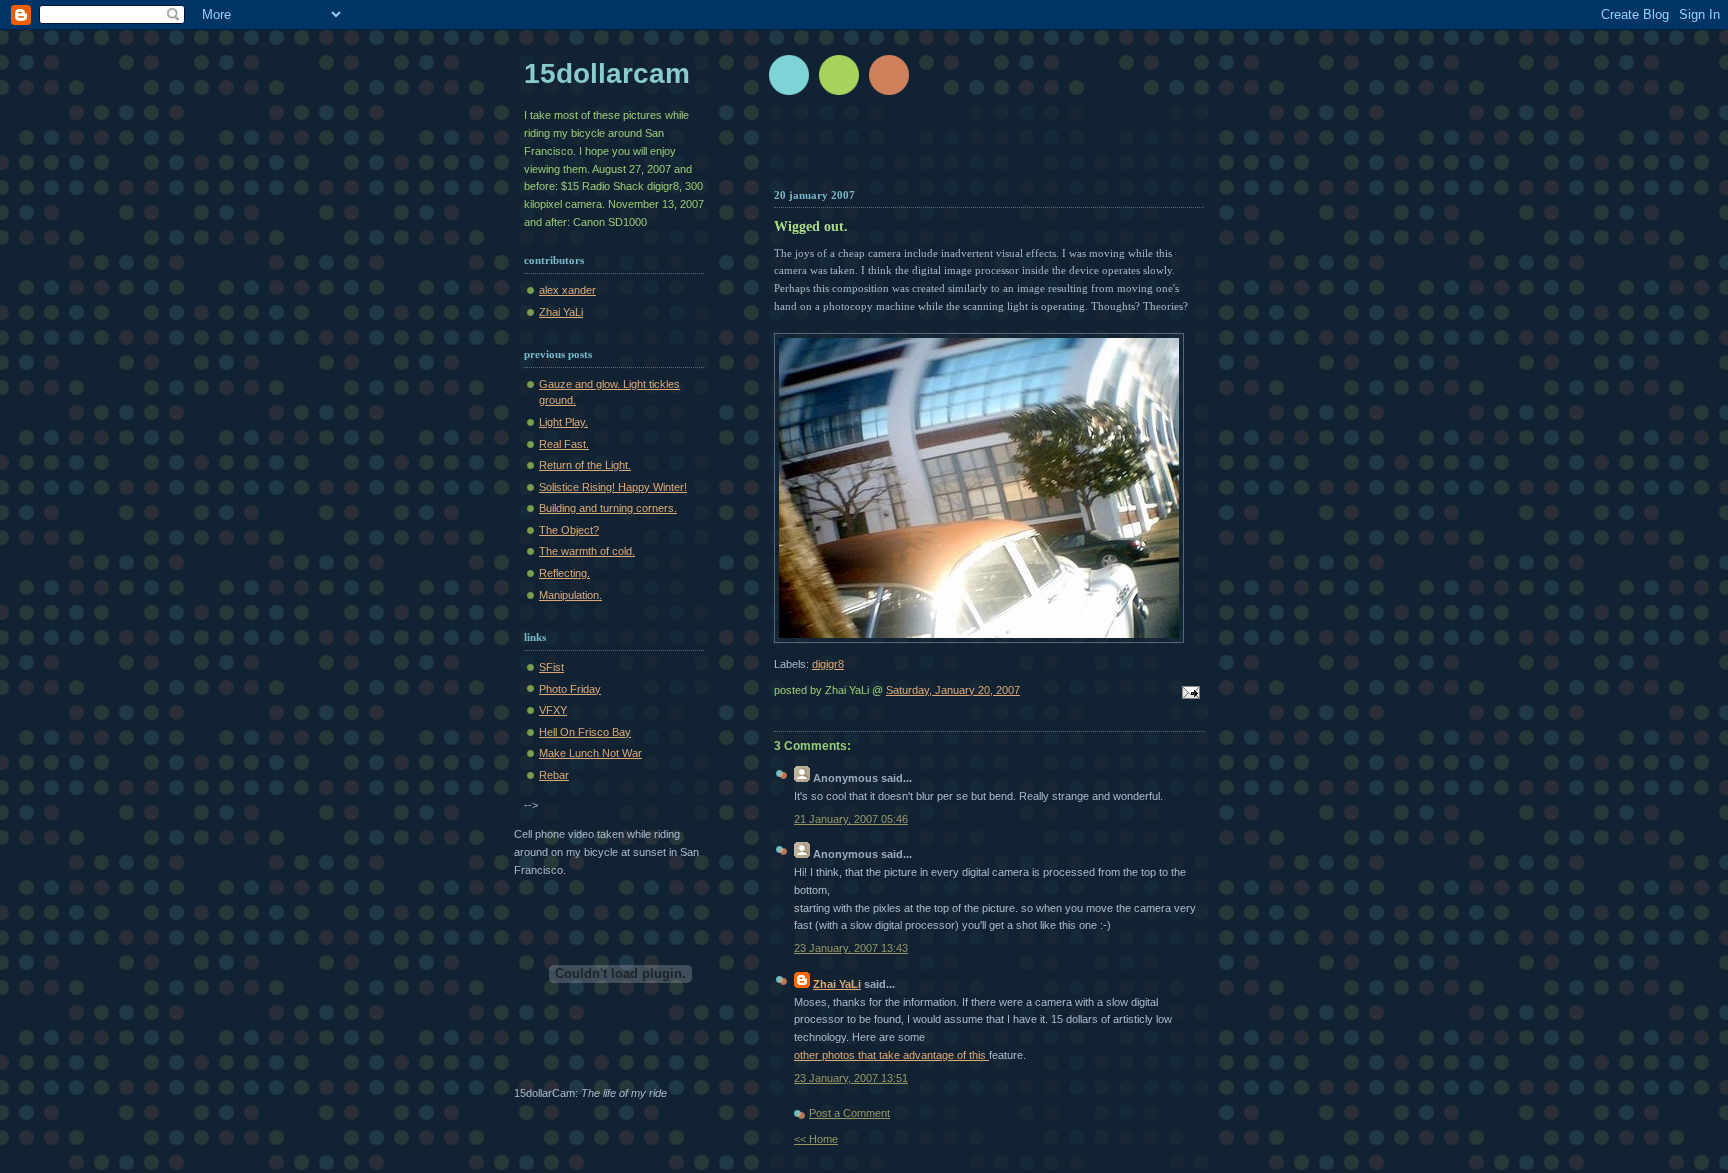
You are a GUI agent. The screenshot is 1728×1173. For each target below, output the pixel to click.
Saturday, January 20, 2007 (953, 690)
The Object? (569, 530)
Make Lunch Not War (590, 753)
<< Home (816, 1139)
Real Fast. (564, 444)
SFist (551, 667)
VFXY (553, 710)
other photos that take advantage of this (891, 1055)
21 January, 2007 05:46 (851, 819)
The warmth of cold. (587, 551)
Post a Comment (849, 1113)
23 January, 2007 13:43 (851, 948)
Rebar (554, 775)
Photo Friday (570, 689)
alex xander (567, 290)
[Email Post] (1188, 694)
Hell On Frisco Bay (585, 732)
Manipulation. (570, 595)
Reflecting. (564, 573)
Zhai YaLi (837, 984)
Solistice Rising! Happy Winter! (613, 487)
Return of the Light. (585, 465)
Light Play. (563, 422)
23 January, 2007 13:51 (851, 1078)
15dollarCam (607, 73)
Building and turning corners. (608, 508)
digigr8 (828, 664)
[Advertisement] (1011, 150)
